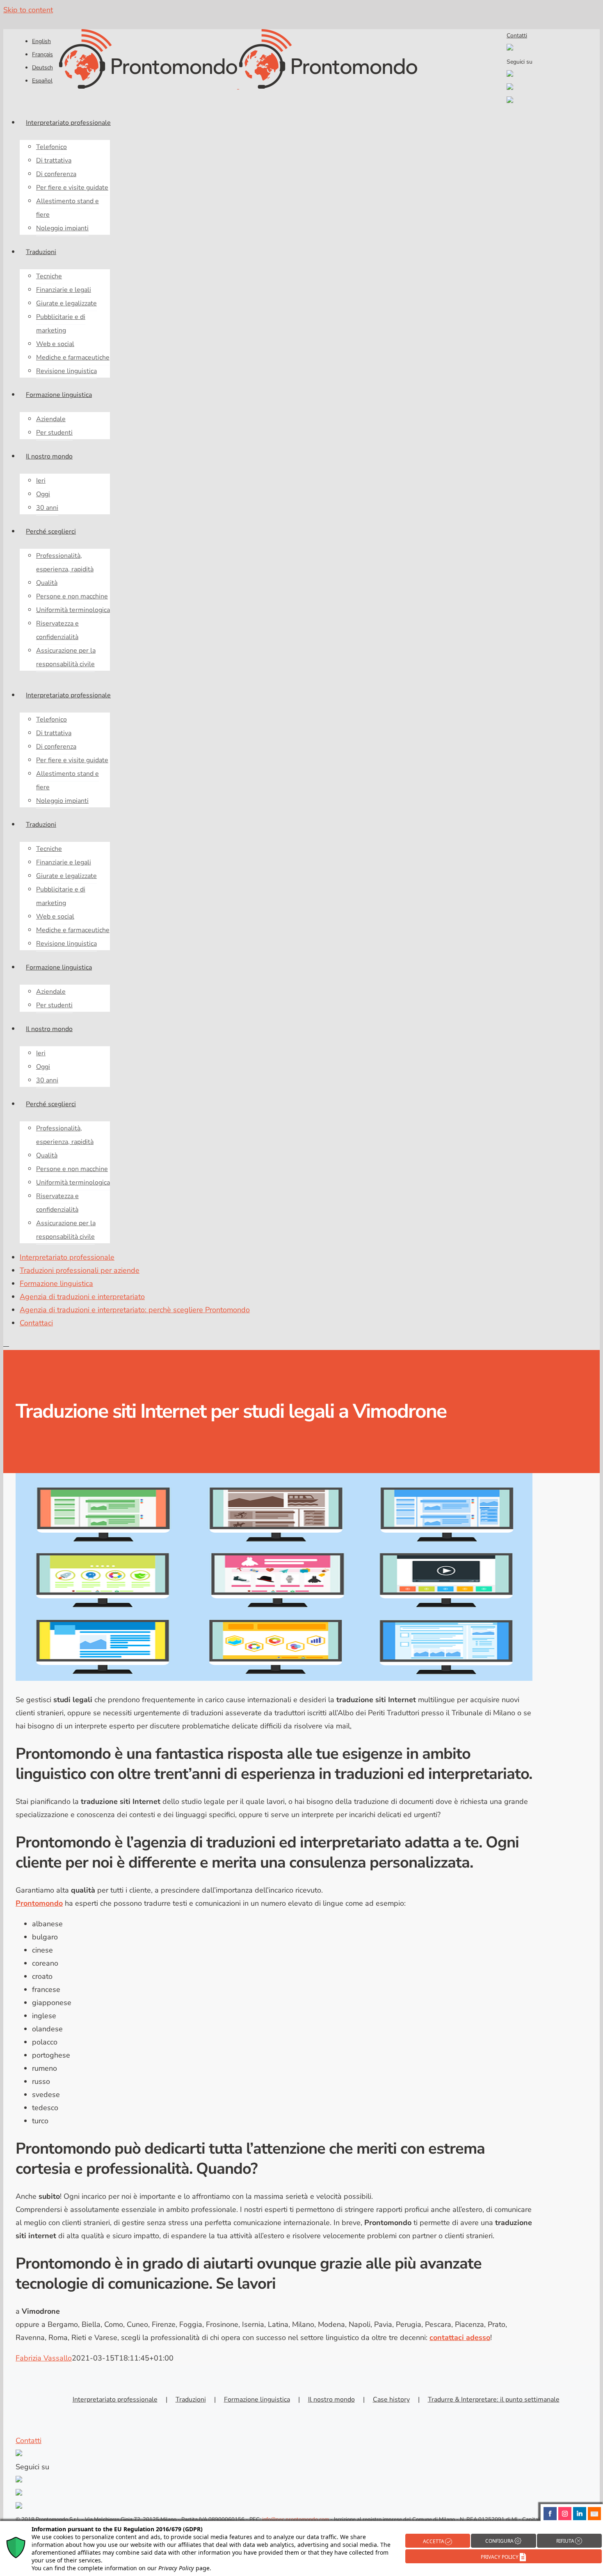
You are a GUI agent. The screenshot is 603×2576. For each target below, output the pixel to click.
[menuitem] (41, 41)
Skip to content (28, 10)
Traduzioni (191, 2400)
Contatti (517, 36)
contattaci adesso (460, 2338)
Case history (391, 2400)
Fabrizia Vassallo (44, 2358)
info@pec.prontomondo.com (296, 2519)
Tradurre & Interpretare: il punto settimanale (494, 2400)
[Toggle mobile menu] (6, 1343)
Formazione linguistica (257, 2400)
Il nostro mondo (331, 2400)
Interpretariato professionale (115, 2400)
